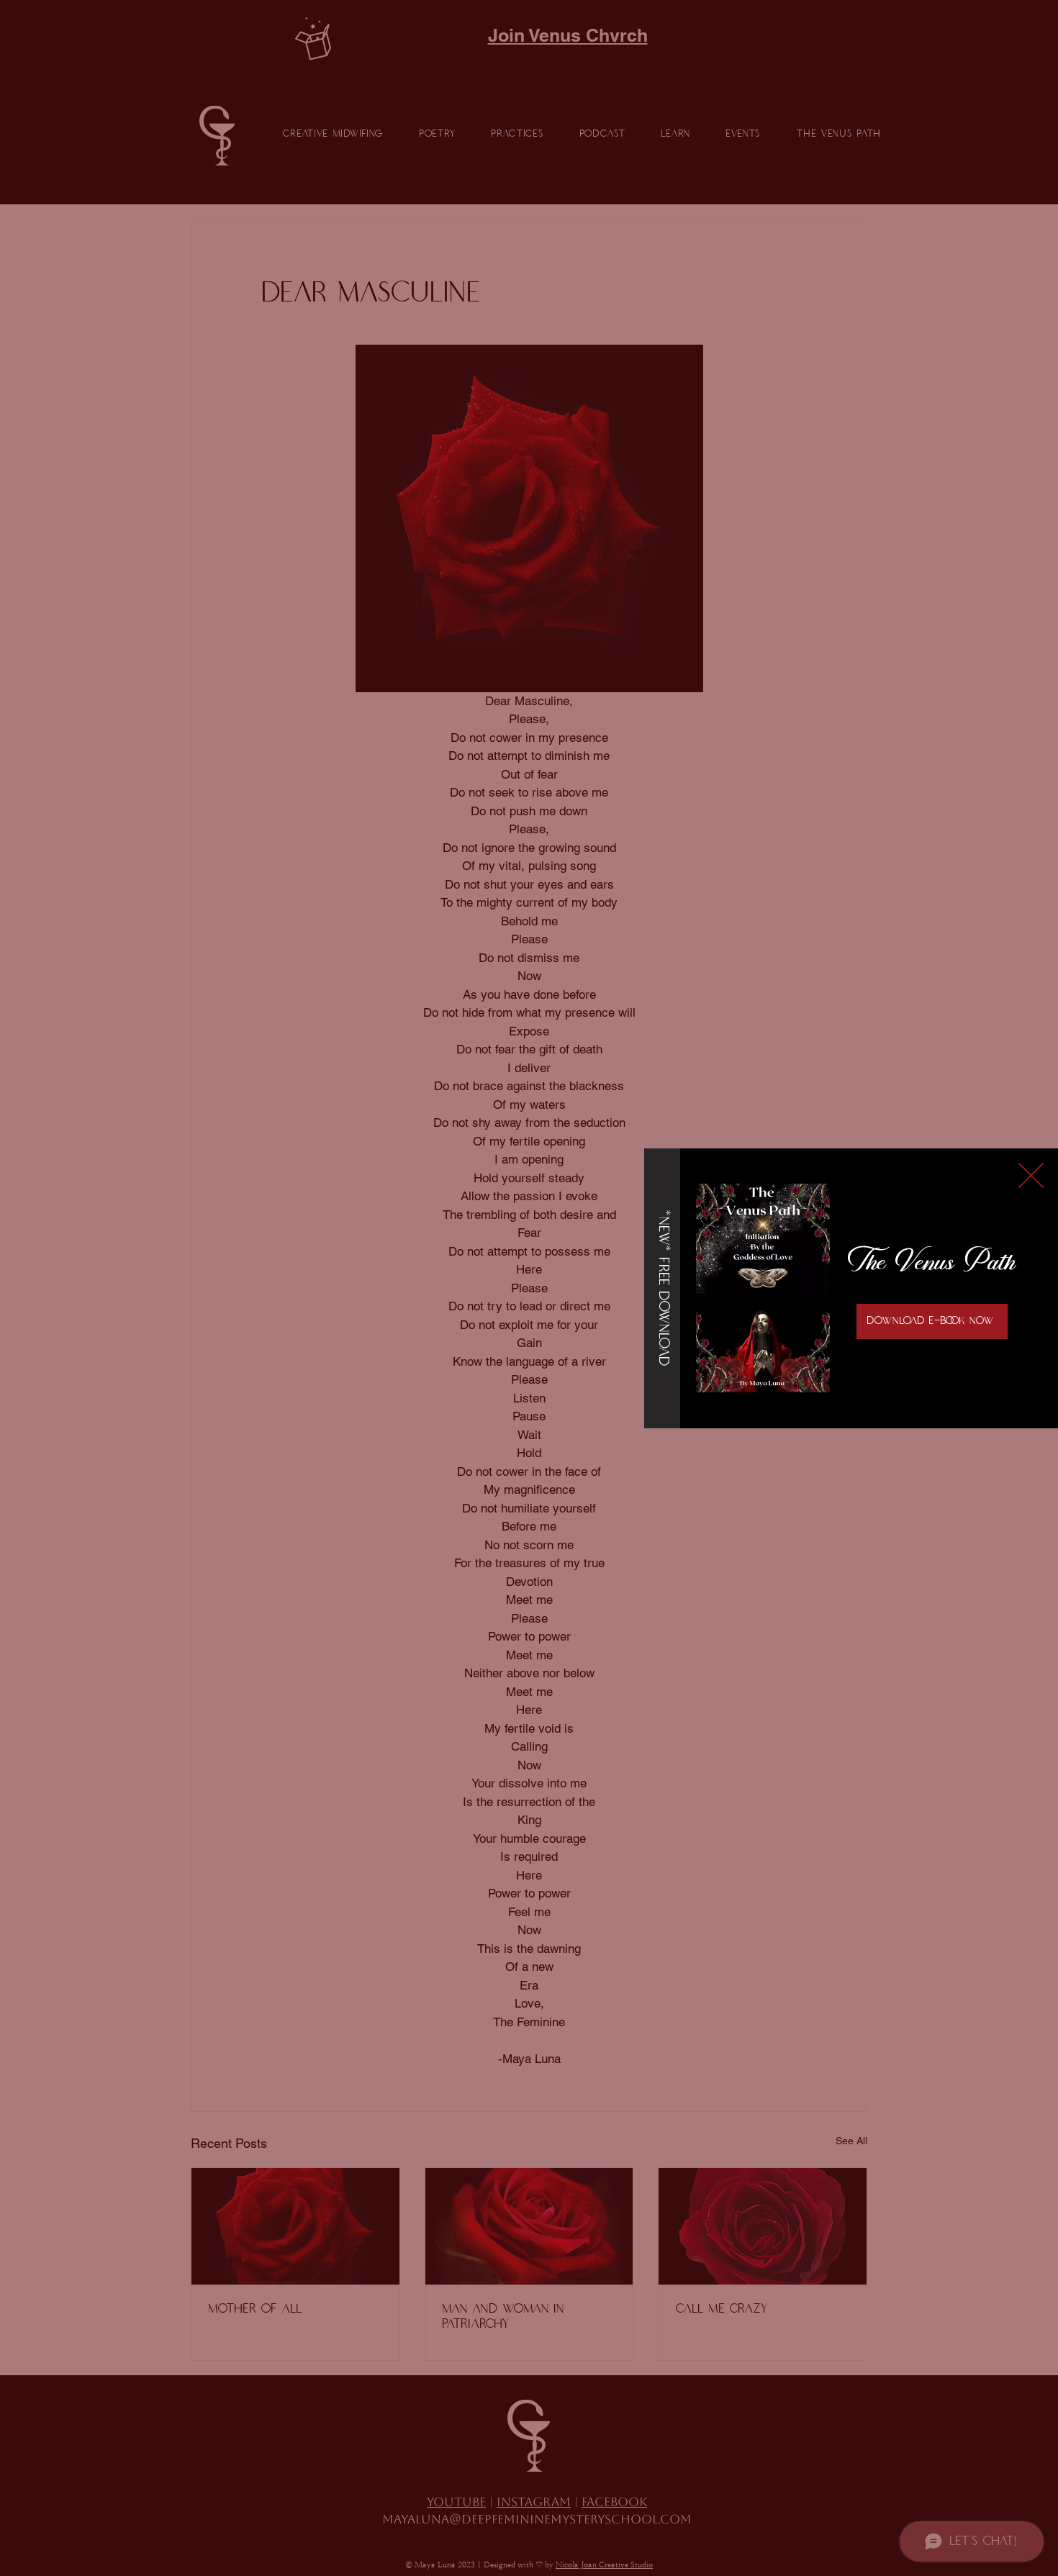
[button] (1031, 1175)
